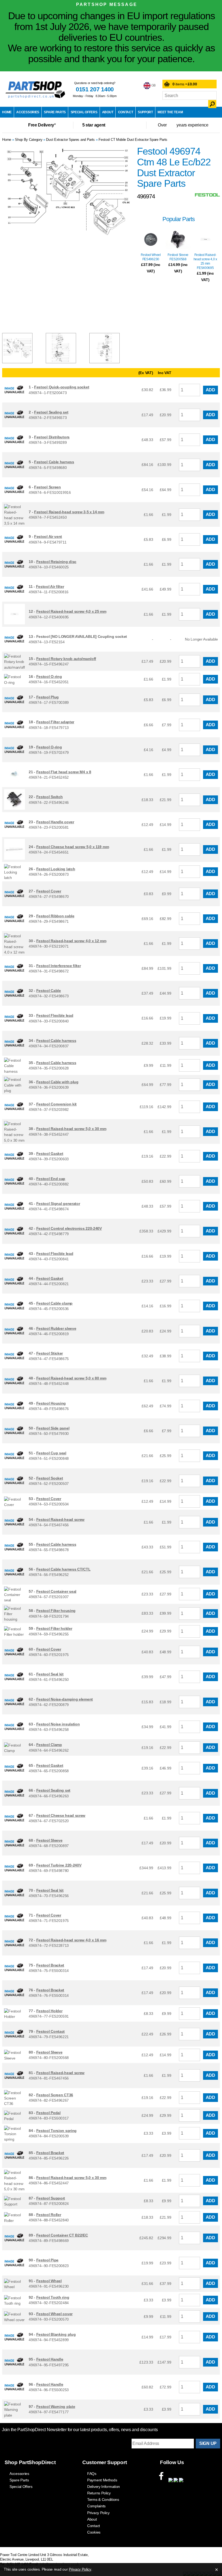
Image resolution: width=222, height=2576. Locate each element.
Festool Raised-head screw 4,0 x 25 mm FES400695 (205, 261)
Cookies (94, 2532)
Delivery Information (104, 2487)
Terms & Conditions (103, 2500)
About (108, 112)
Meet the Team (170, 112)
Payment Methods (102, 2480)
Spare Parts (55, 112)
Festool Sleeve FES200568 (178, 257)
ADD (210, 390)
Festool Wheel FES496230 (151, 257)
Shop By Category (29, 140)
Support (145, 112)
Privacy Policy (98, 2513)
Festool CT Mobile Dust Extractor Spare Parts (133, 140)
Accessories (28, 112)
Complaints (96, 2506)
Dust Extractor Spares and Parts (70, 140)
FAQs (92, 2474)
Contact (126, 112)
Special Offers (84, 112)
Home (7, 112)
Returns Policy (99, 2493)
